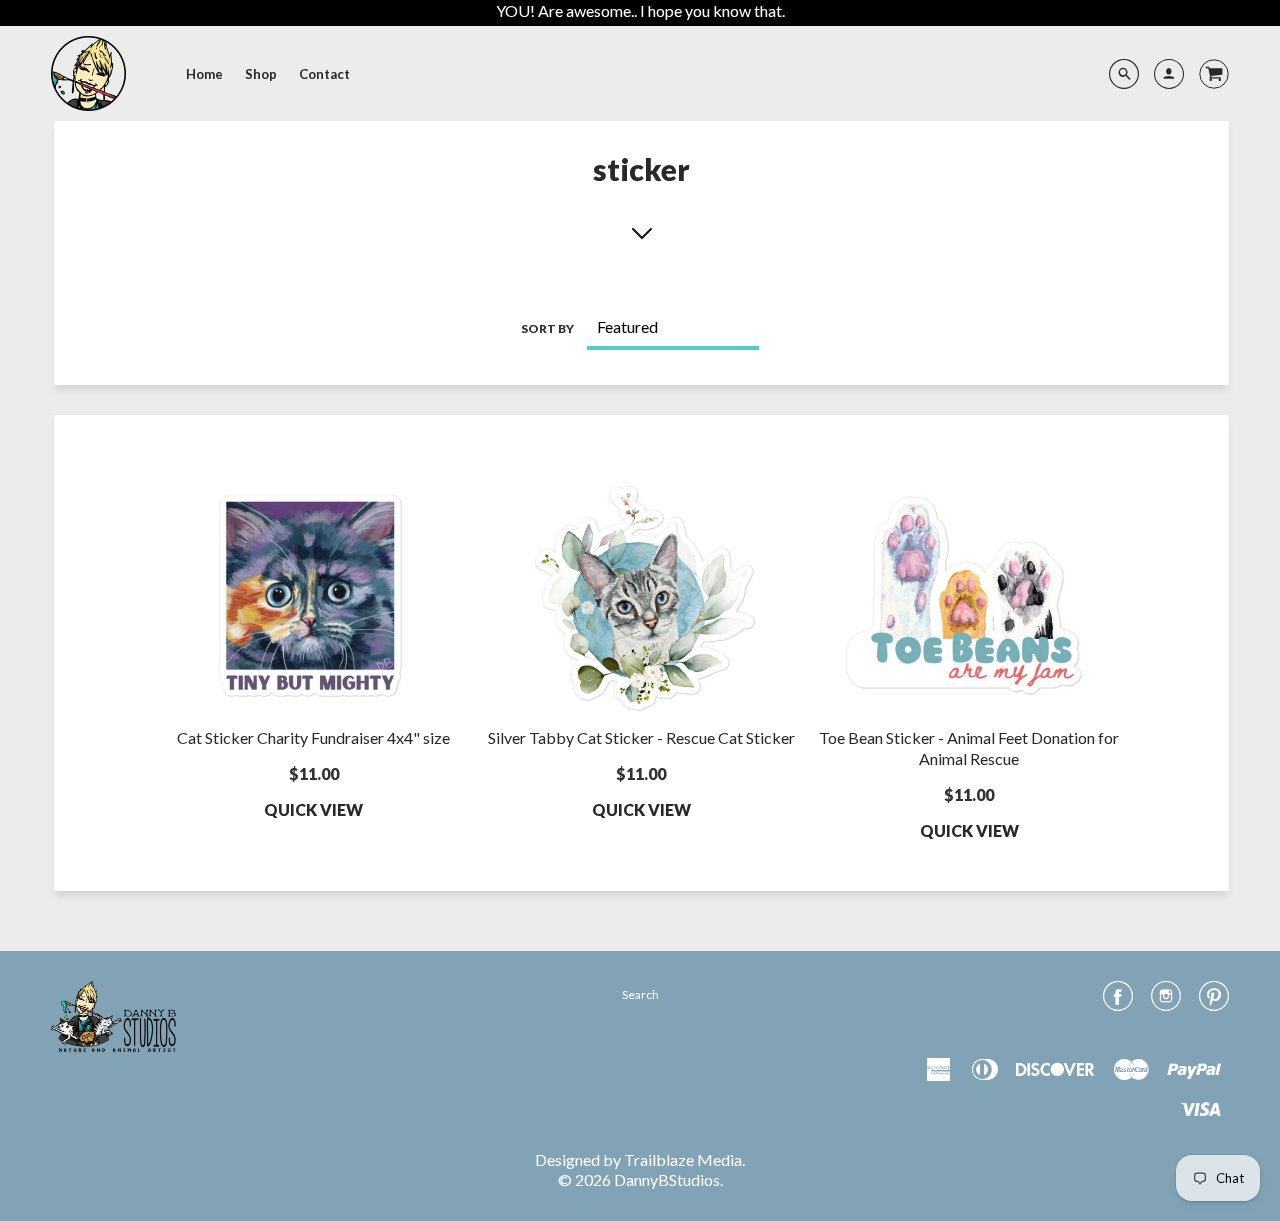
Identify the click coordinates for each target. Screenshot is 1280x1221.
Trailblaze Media (683, 1159)
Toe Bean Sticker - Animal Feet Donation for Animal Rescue (969, 748)
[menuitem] (204, 74)
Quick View (313, 809)
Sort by (547, 328)
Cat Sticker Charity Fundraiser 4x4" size (313, 737)
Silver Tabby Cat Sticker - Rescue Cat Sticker (641, 737)
